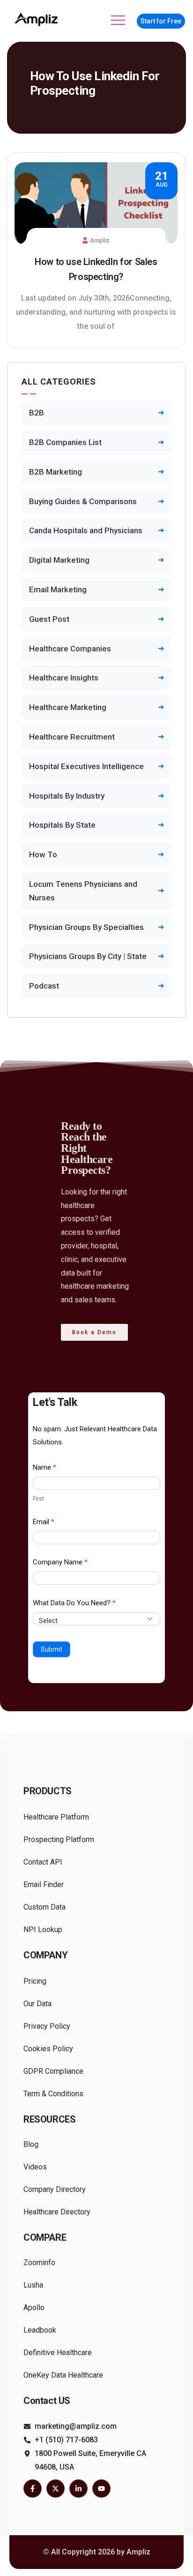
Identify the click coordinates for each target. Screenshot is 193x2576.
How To (43, 854)
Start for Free (161, 21)
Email (44, 1522)
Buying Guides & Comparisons (83, 501)
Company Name (60, 1562)
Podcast (44, 986)
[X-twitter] (56, 2489)
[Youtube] (101, 2489)
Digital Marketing (59, 560)
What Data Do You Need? (74, 1603)
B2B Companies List (65, 442)
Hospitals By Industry (67, 796)
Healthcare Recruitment (72, 737)
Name (45, 1467)
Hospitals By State (62, 825)
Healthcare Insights (64, 678)
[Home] (37, 19)
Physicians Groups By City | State (88, 956)
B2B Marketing (56, 472)
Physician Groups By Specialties (86, 927)
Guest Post (49, 619)
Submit (52, 1649)
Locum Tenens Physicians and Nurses (83, 891)
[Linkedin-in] (78, 2489)
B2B (37, 413)
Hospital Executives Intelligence (86, 766)
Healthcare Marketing (68, 707)
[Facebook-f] (33, 2489)
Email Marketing (58, 589)
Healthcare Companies (70, 649)
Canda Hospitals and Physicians (86, 530)
